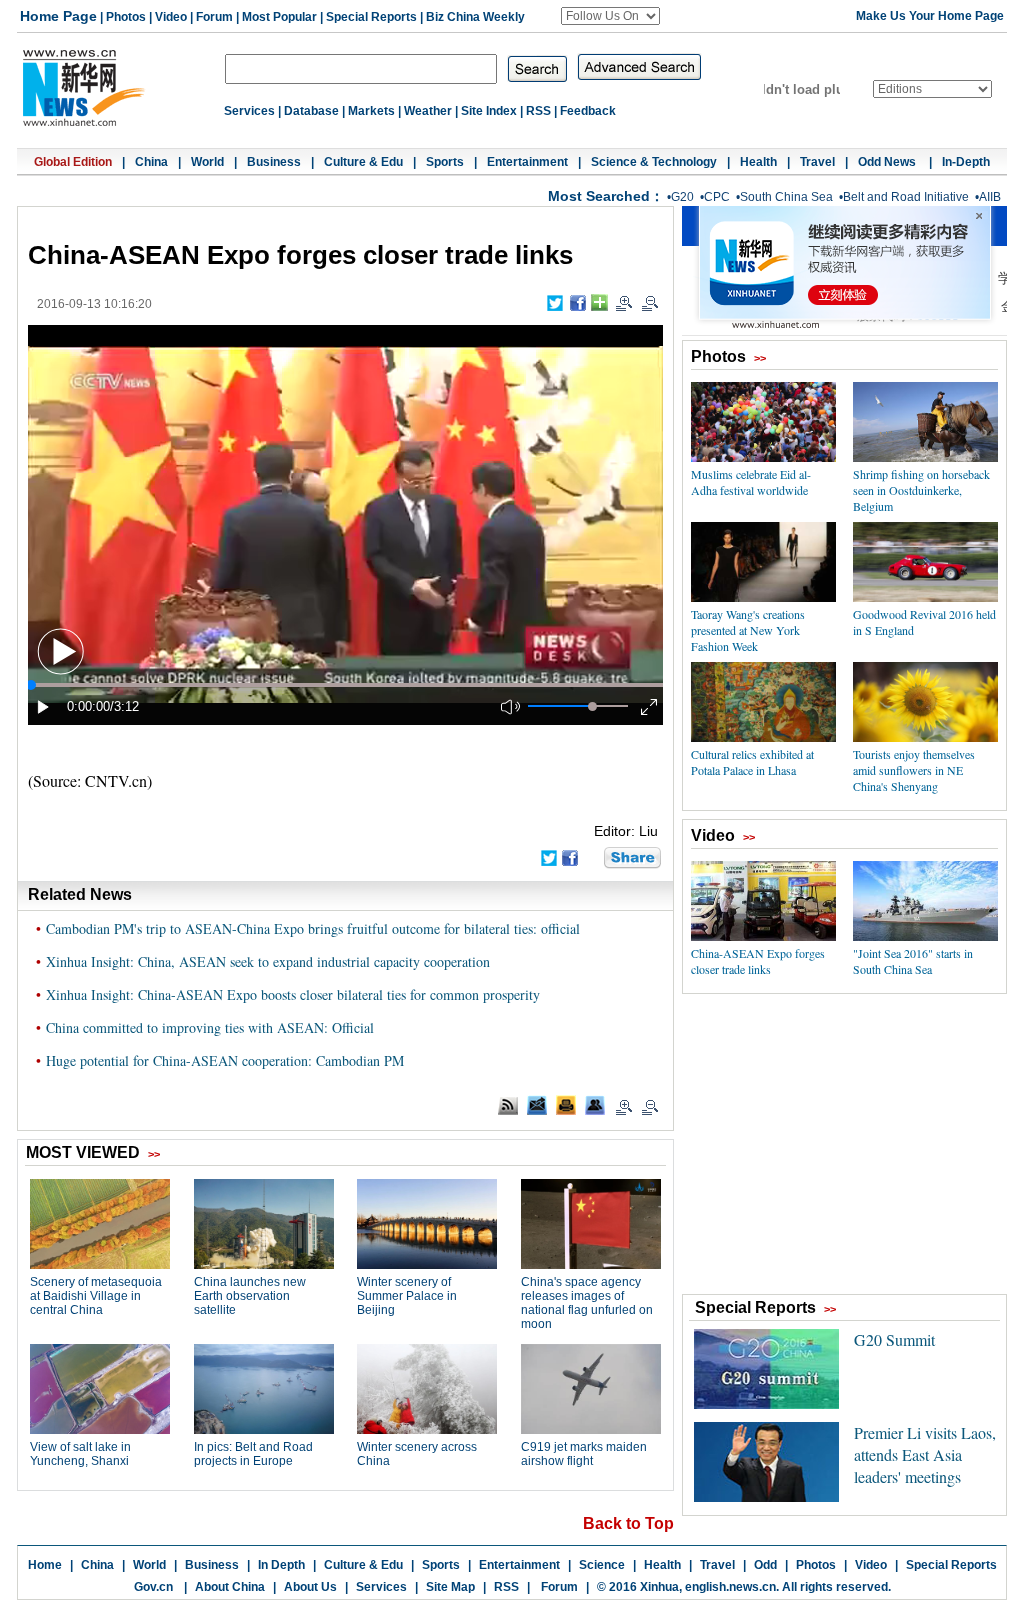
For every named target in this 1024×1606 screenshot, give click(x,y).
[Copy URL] (595, 1105)
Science (602, 1565)
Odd (765, 1565)
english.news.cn (730, 1587)
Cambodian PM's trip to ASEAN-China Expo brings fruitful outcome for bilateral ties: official (313, 928)
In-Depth (966, 162)
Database (311, 111)
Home (45, 1565)
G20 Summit (894, 1339)
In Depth (281, 1565)
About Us (310, 1587)
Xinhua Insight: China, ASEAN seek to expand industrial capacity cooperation (268, 961)
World (207, 162)
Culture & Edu (363, 162)
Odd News (888, 162)
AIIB (990, 197)
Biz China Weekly (475, 17)
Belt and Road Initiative (906, 197)
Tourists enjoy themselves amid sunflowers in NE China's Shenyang (914, 770)
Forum (214, 17)
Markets (371, 111)
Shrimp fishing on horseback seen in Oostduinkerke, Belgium (921, 490)
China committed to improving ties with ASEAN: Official (210, 1027)
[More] (599, 302)
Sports (445, 162)
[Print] (566, 1105)
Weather (428, 111)
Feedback (588, 111)
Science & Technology (654, 162)
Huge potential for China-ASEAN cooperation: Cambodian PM (225, 1060)
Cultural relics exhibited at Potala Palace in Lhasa (752, 762)
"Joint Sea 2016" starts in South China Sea (913, 961)
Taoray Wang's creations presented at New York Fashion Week (748, 630)
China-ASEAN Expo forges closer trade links (758, 961)
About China (230, 1587)
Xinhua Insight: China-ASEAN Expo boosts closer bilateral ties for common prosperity (293, 994)
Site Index (489, 111)
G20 (682, 197)
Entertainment (527, 162)
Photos (126, 17)
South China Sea (786, 197)
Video (171, 17)
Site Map (450, 1587)
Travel (817, 162)
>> (760, 358)
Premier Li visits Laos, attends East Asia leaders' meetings (925, 1454)
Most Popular (279, 17)
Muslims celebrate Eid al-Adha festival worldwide (751, 482)
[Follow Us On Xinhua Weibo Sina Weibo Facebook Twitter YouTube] (610, 16)
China (151, 162)
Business (274, 162)
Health (758, 162)
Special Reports (371, 17)
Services (249, 111)
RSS (538, 111)
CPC (717, 197)
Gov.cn (153, 1587)
